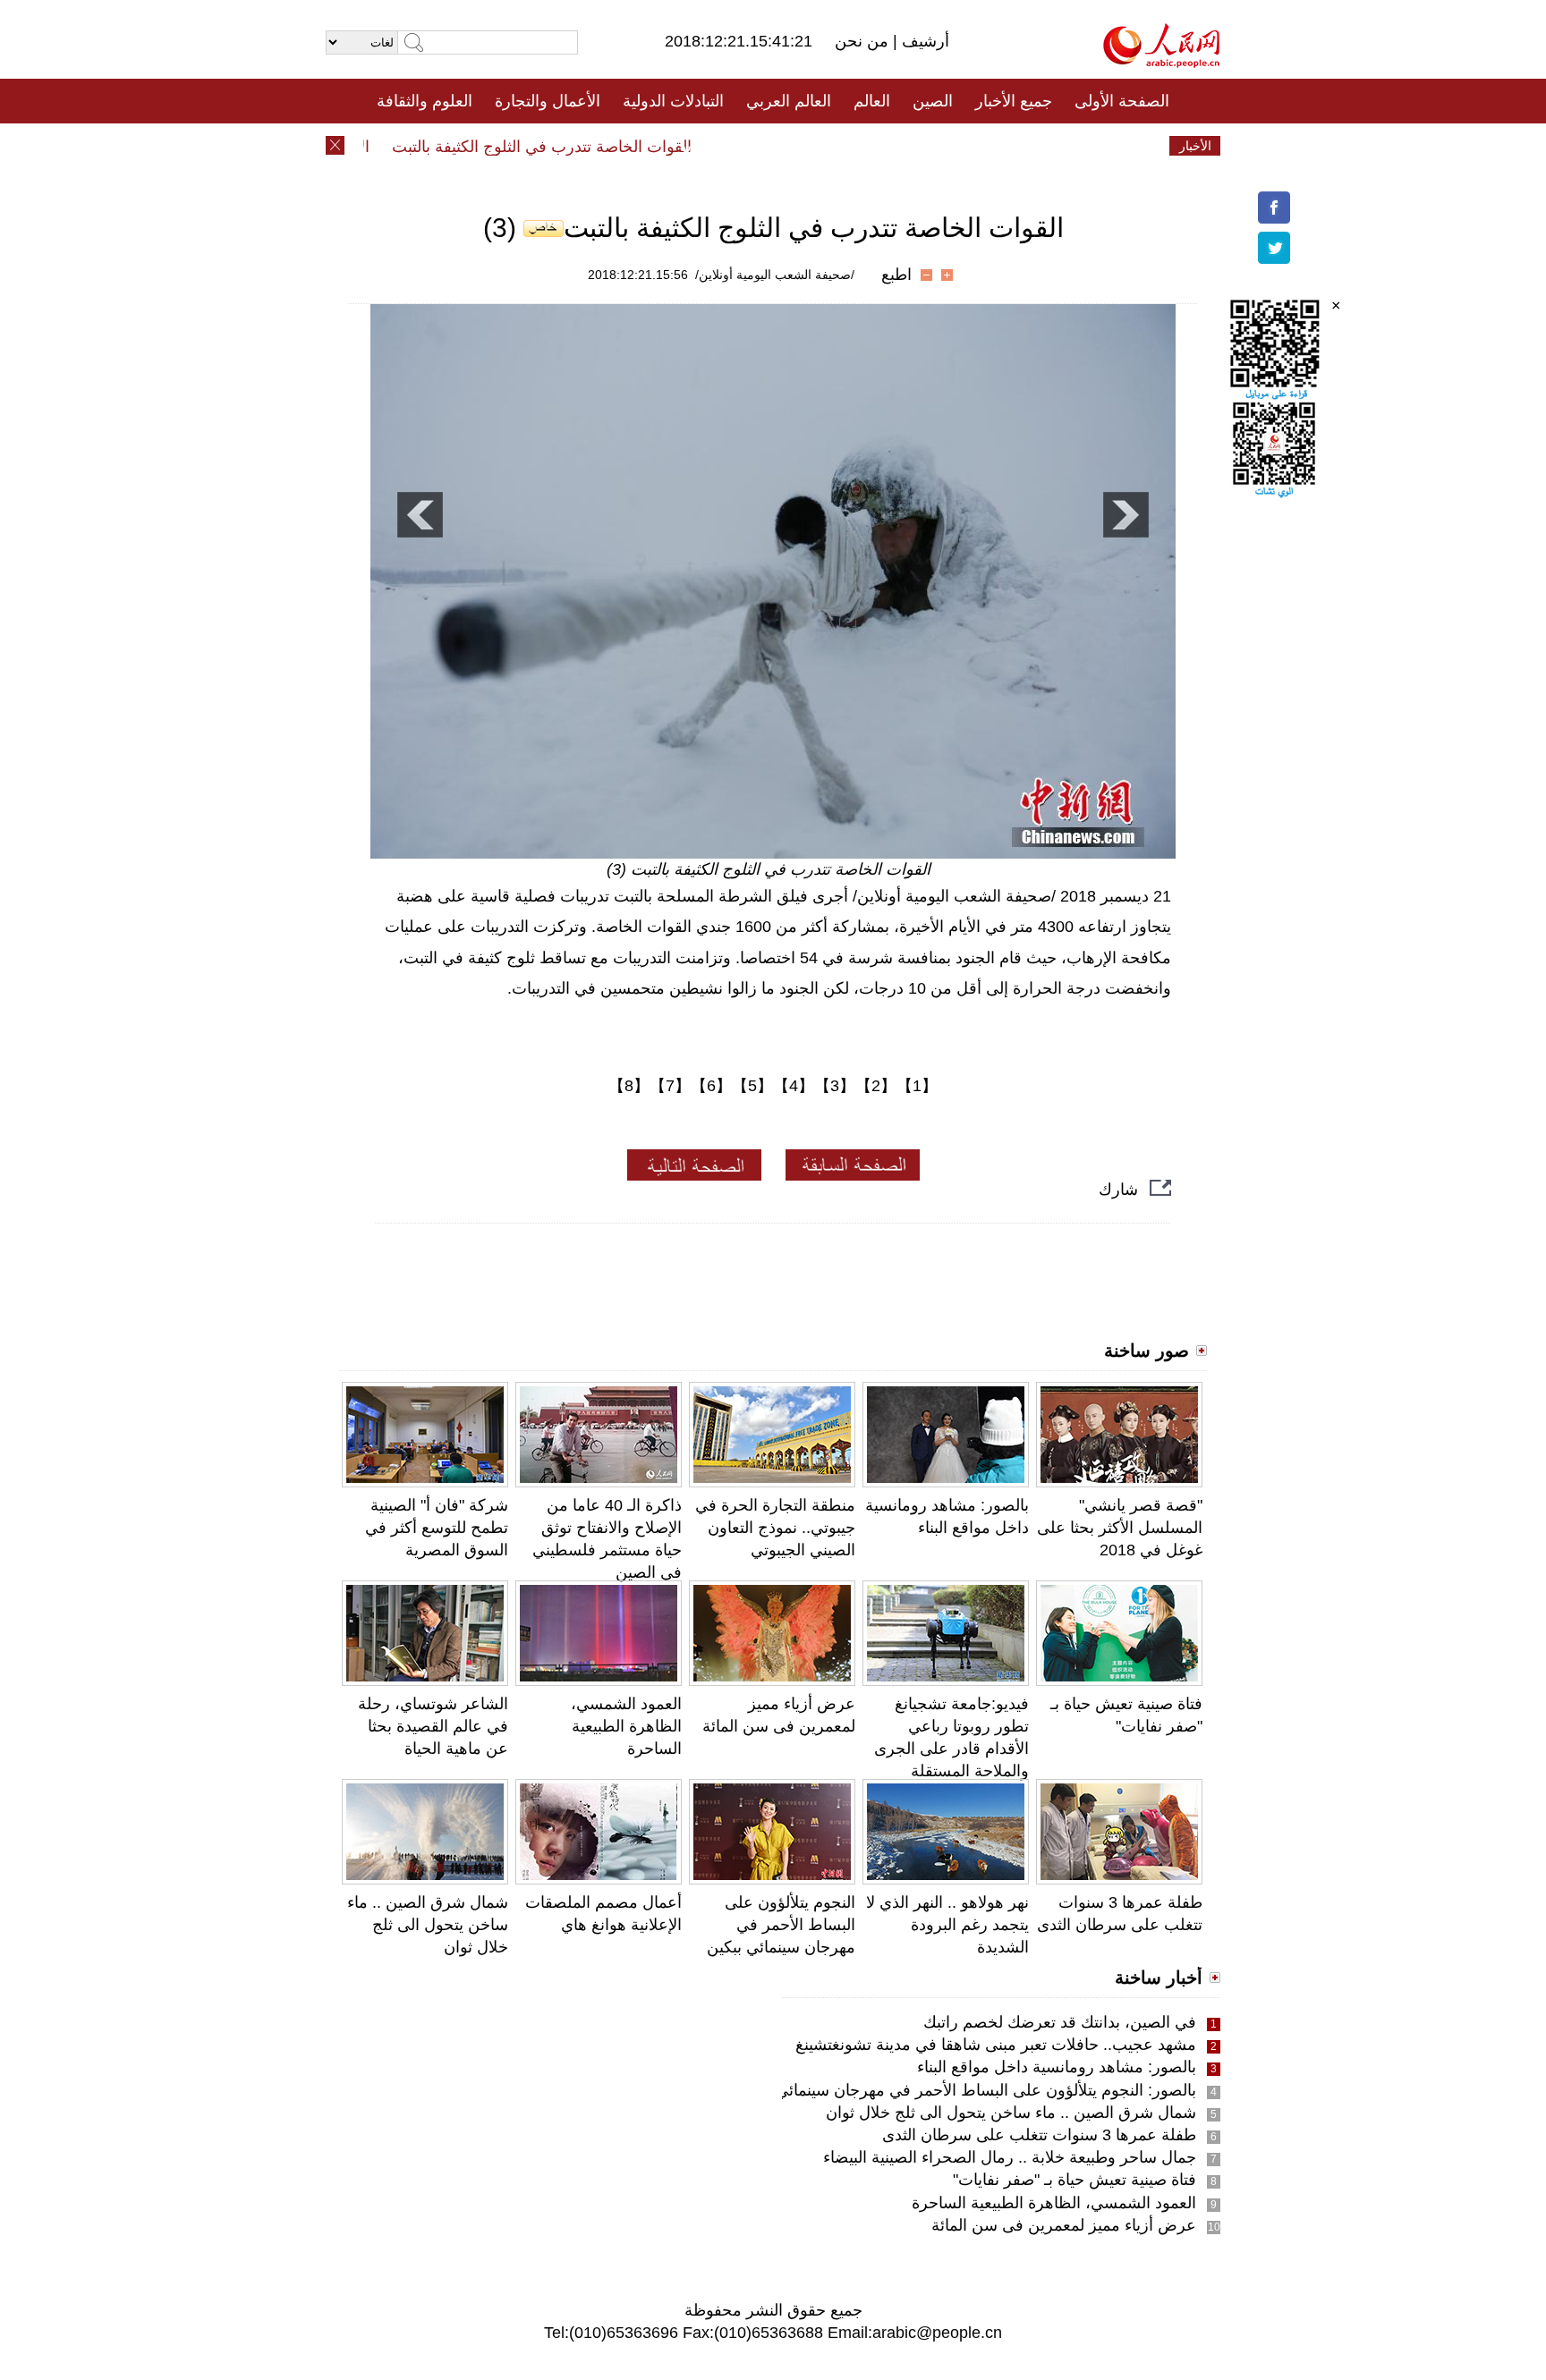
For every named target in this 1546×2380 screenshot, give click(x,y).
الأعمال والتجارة (548, 101)
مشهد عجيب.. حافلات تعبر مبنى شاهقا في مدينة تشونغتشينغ (996, 2045)
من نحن (864, 41)
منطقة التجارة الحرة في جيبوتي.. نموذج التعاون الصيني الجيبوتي (775, 1528)
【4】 (794, 1086)
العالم (872, 101)
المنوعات (837, 146)
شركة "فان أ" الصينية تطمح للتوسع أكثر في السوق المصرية (437, 1528)
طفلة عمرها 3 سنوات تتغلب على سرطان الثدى (1039, 2135)
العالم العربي (789, 101)
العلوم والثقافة (425, 101)
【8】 (629, 1086)
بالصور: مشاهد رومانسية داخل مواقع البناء (1057, 2067)
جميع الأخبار (1014, 101)
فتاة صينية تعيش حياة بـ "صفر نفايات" (1075, 2180)
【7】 (670, 1086)
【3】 (835, 1086)
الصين (933, 101)
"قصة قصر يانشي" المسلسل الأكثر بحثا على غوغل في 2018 (1120, 1528)
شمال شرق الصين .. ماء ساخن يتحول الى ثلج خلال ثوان (428, 1925)
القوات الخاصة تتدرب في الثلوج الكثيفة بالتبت (569, 147)
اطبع (896, 275)
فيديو (696, 146)
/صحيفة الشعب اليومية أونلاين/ (775, 275)
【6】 (711, 1086)
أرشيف (923, 41)
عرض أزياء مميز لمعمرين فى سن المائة (1064, 2225)
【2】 (876, 1086)
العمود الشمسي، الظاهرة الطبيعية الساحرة (626, 1726)
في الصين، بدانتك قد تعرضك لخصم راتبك (1060, 2022)
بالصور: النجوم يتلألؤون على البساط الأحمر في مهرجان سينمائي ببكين (966, 2090)
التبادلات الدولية (673, 101)
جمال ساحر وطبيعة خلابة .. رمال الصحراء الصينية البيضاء (1010, 2157)
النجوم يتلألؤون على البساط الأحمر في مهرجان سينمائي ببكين (781, 1925)
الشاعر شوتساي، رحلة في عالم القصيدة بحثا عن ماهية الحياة (433, 1726)
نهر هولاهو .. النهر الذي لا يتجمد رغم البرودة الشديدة (947, 1925)
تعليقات (760, 146)
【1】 (917, 1086)
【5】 (752, 1086)
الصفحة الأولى (1122, 101)
